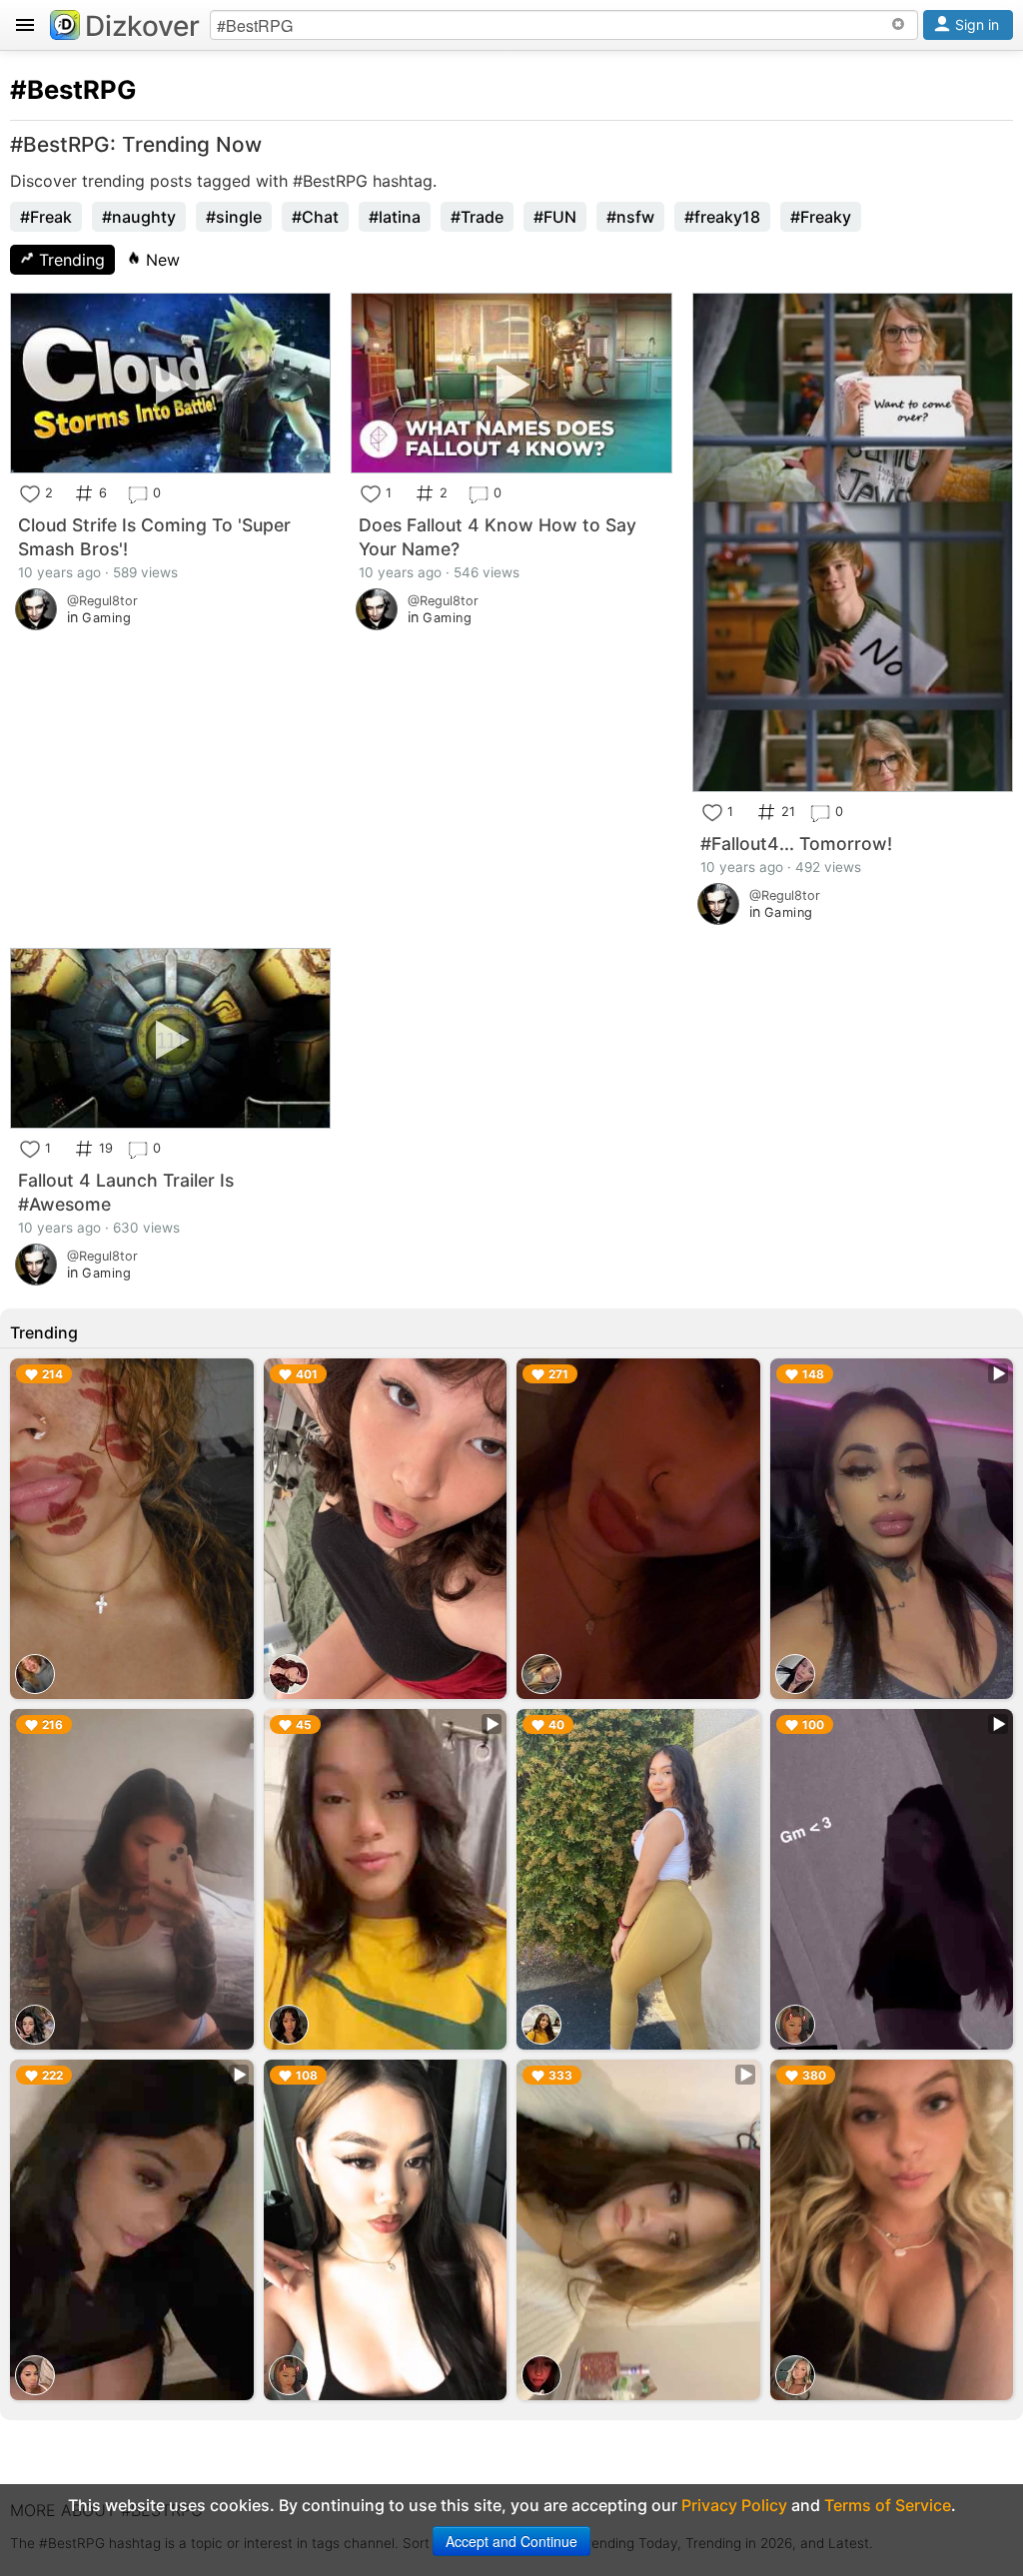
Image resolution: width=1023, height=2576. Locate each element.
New (160, 260)
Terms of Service (888, 2505)
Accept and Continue (511, 2541)
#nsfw (630, 217)
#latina (395, 217)
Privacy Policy (734, 2505)
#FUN (555, 217)
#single (234, 217)
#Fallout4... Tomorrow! (796, 844)
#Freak (46, 217)
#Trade (477, 217)
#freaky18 (722, 217)
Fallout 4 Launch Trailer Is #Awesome (126, 1192)
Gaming (106, 618)
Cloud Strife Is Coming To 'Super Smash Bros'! (154, 537)
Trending (69, 260)
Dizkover (142, 26)
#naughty (139, 217)
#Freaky (821, 217)
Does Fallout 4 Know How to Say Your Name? (498, 537)
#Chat (315, 217)
